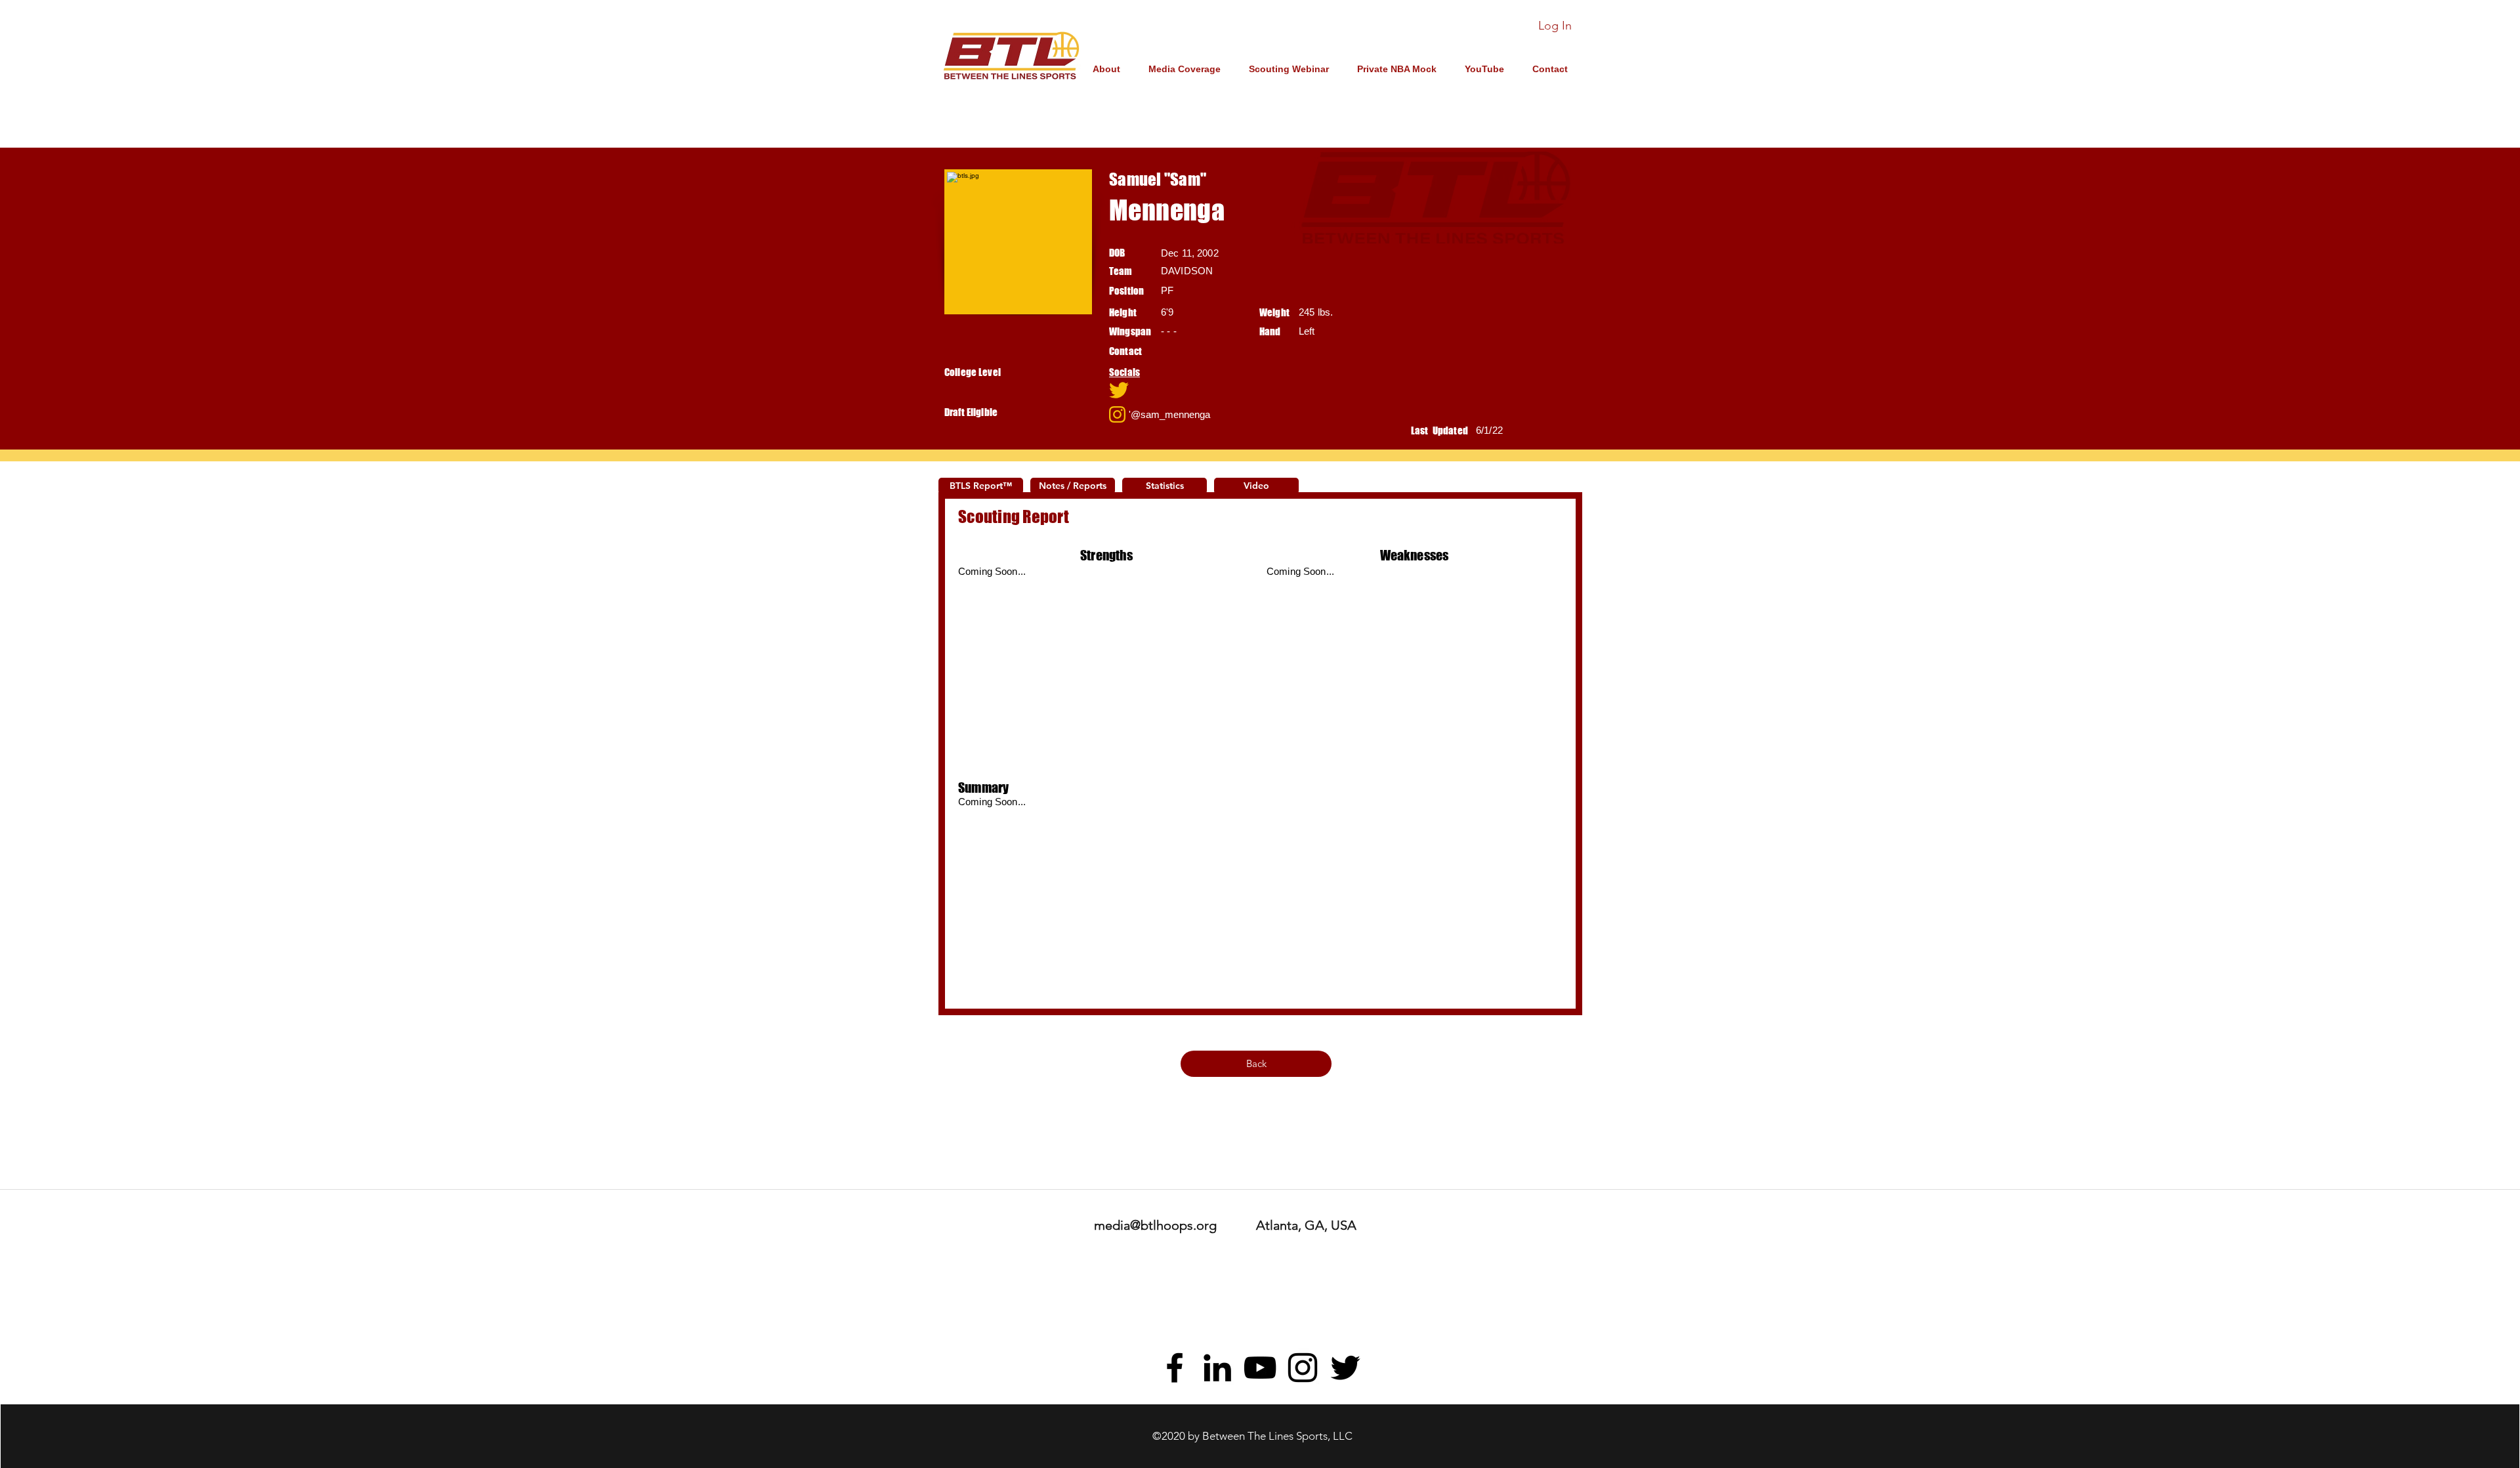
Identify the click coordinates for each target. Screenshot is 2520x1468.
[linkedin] (1217, 1368)
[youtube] (1260, 1368)
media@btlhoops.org (1155, 1225)
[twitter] (1345, 1368)
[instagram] (1303, 1368)
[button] (1284, 390)
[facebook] (1175, 1368)
